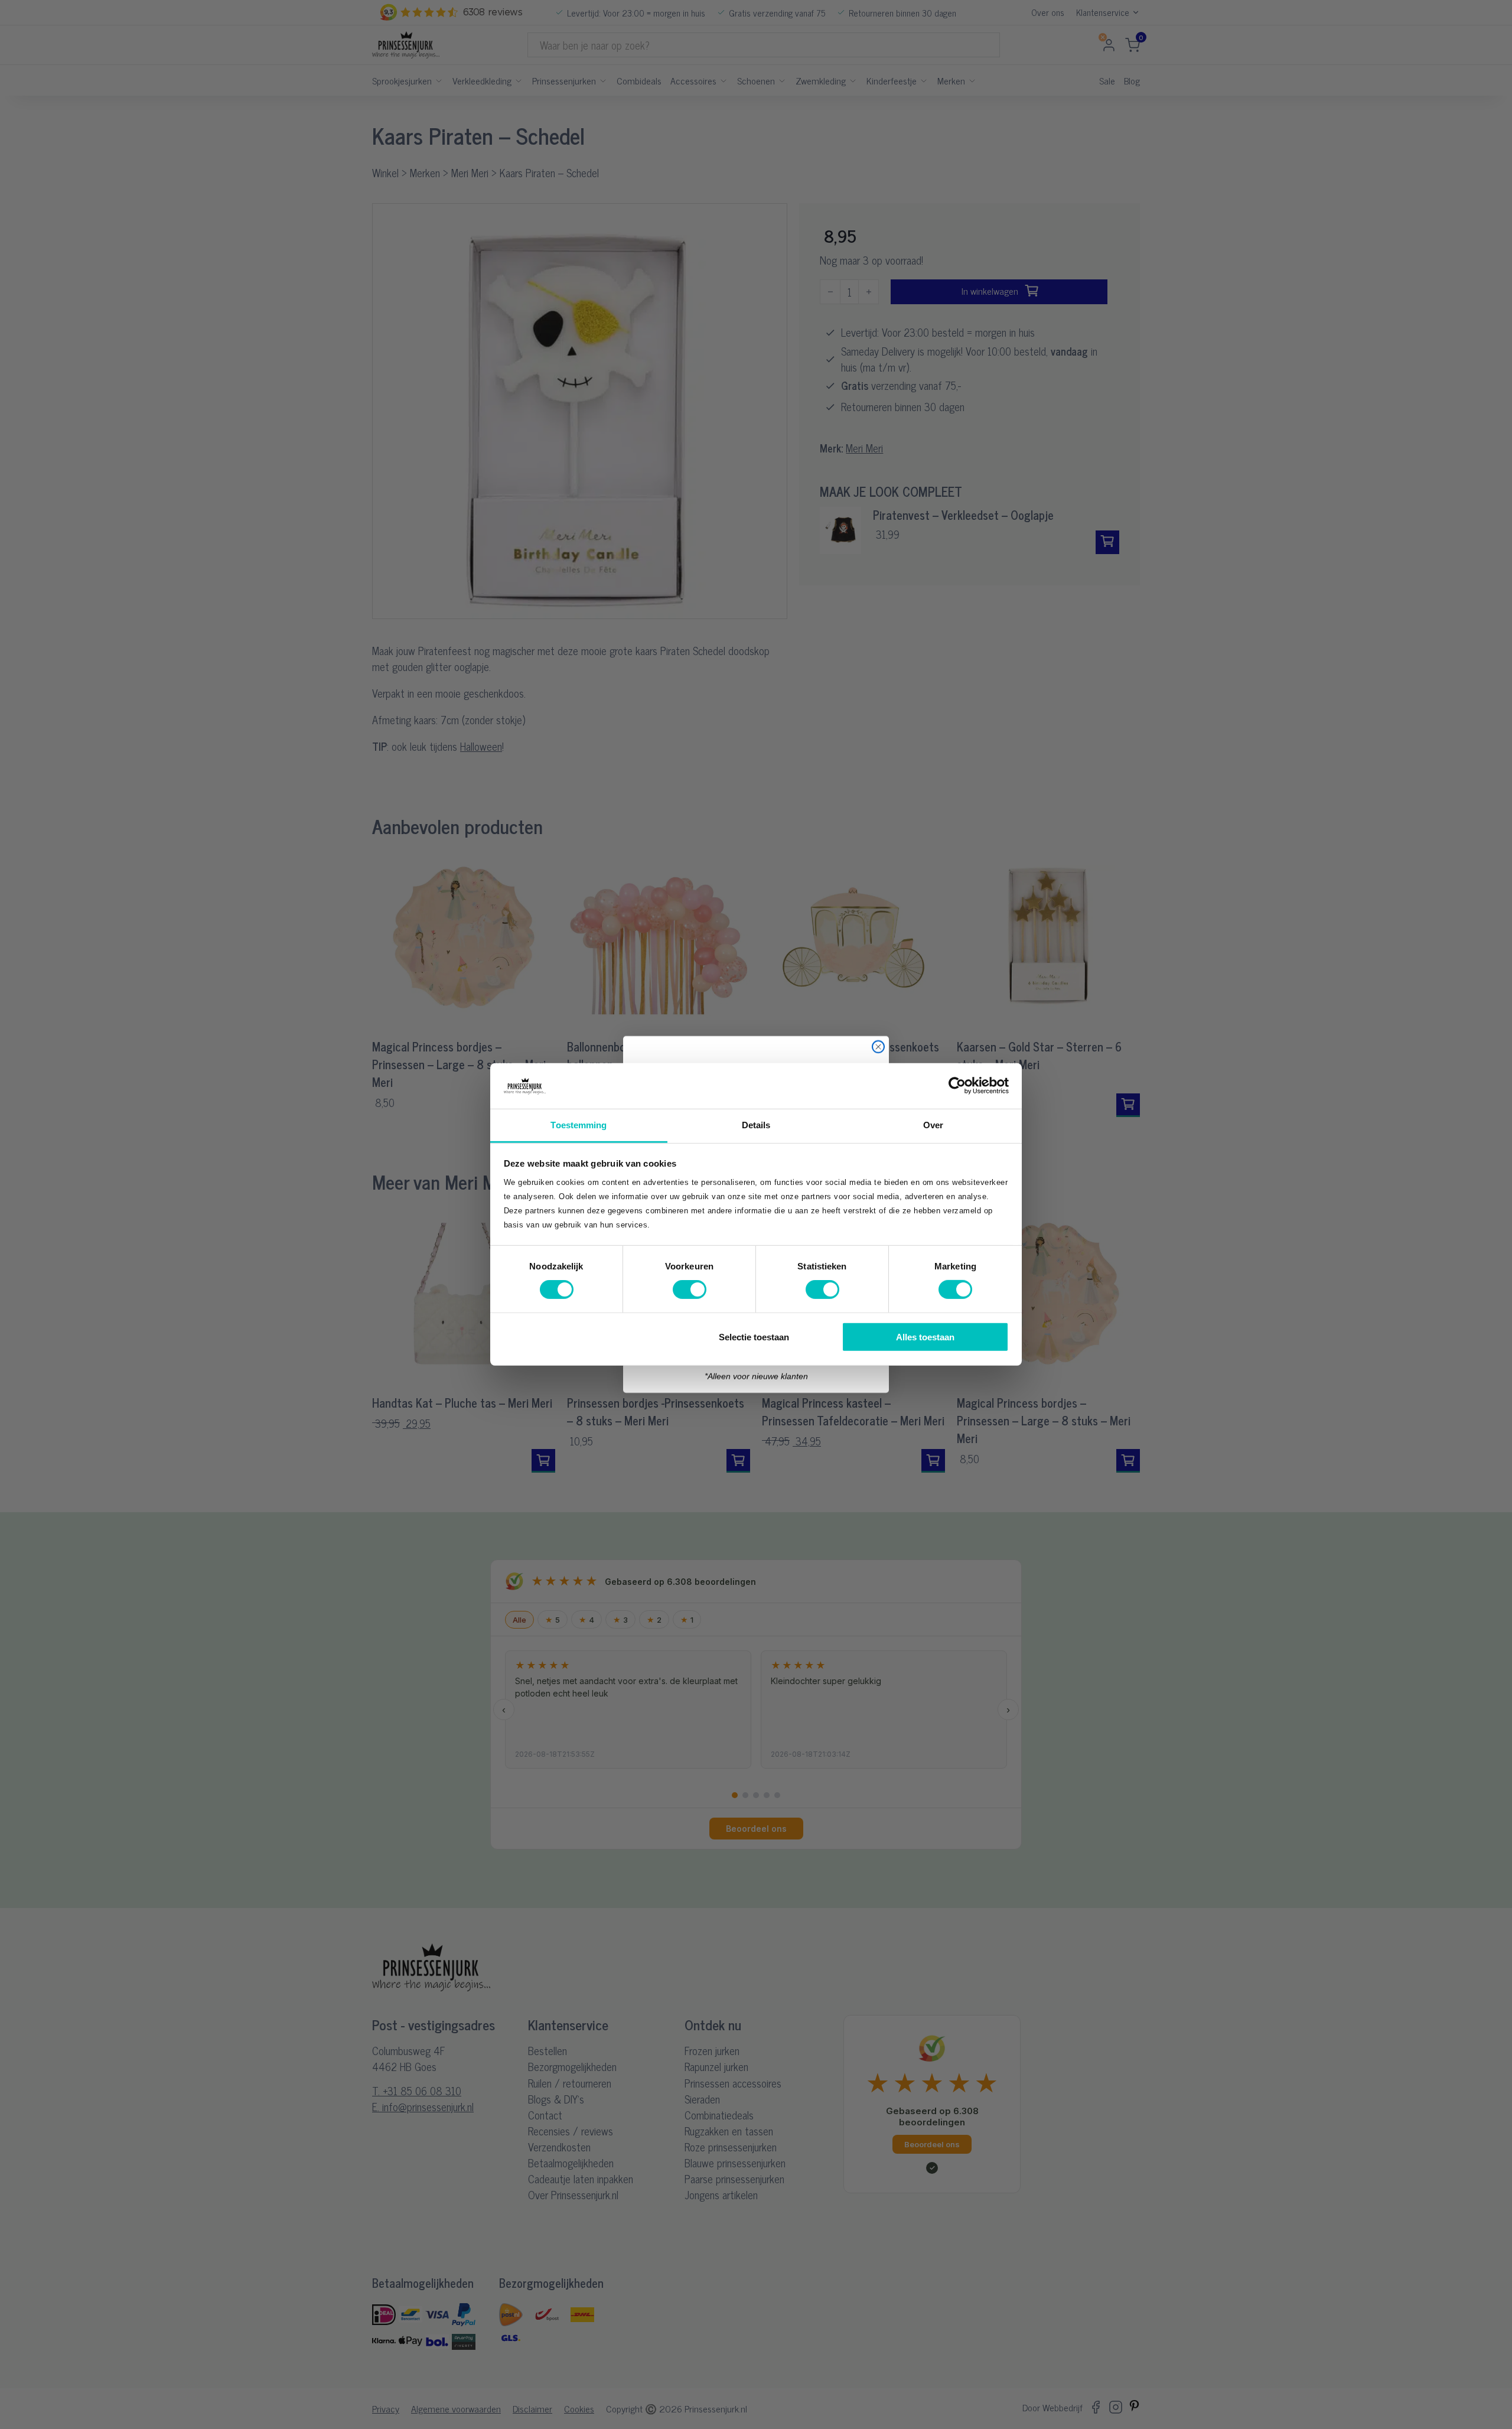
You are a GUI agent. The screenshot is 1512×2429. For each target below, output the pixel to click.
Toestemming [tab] (579, 1125)
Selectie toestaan (754, 1336)
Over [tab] (933, 1125)
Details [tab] (756, 1125)
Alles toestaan (925, 1336)
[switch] (690, 1290)
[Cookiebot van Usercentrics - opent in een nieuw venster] (957, 1086)
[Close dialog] (878, 1047)
